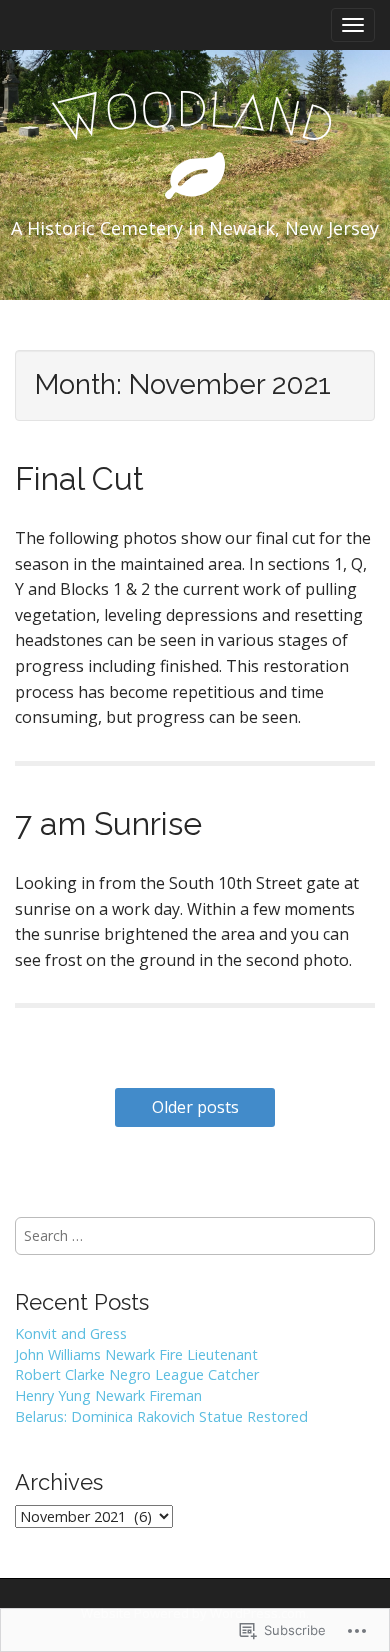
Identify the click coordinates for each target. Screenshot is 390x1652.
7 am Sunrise (108, 823)
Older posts (195, 1107)
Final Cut (79, 478)
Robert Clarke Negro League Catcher (137, 1374)
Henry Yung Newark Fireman (108, 1395)
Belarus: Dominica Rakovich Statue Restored (161, 1416)
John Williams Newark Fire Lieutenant (136, 1354)
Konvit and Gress (71, 1333)
